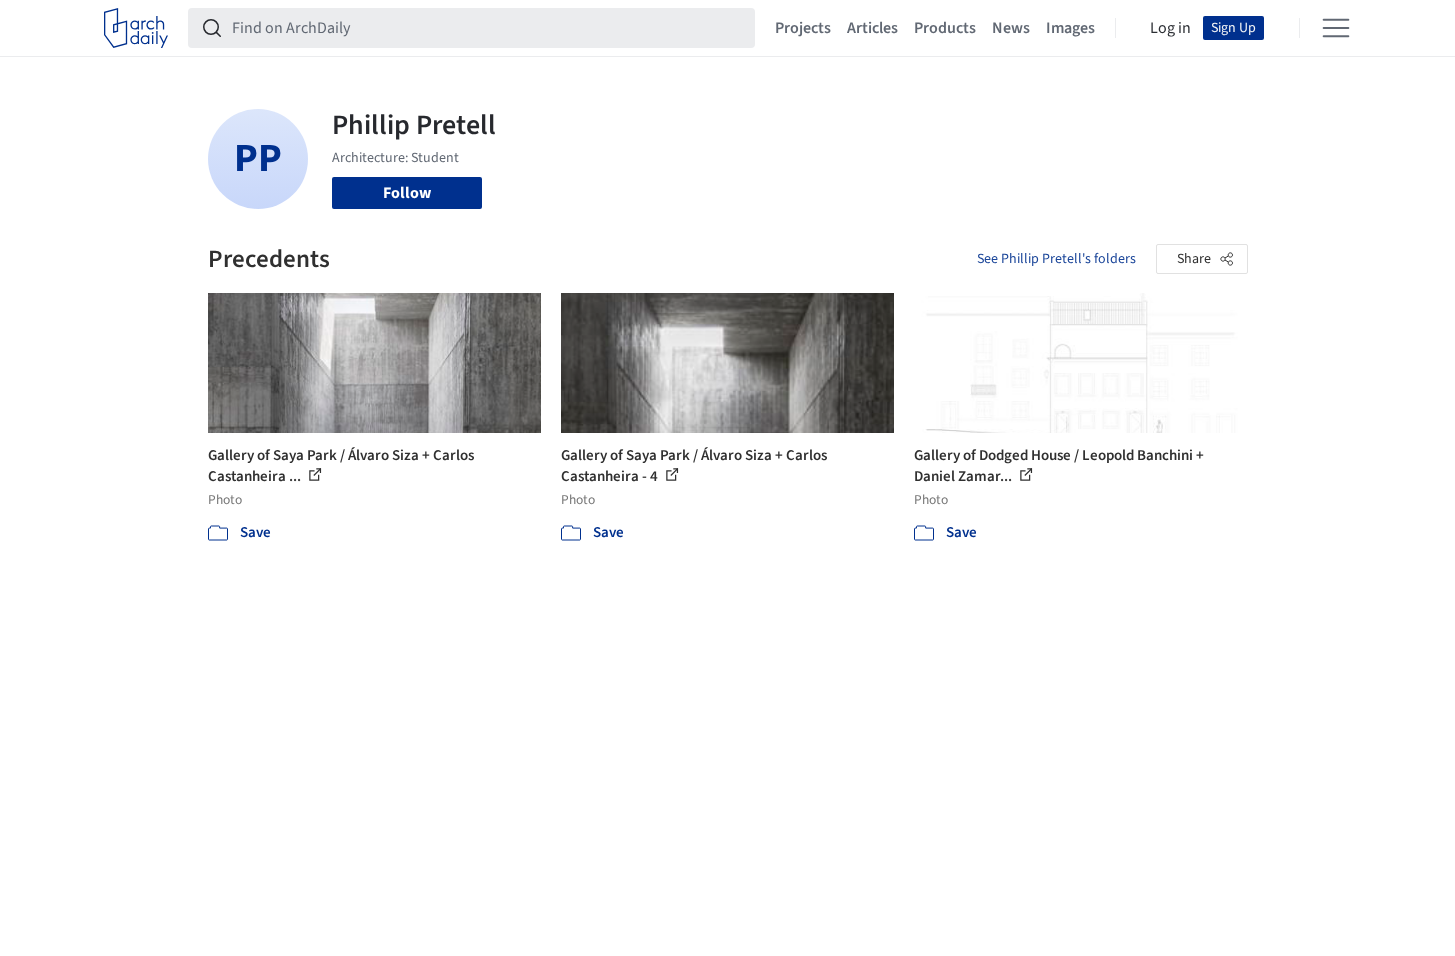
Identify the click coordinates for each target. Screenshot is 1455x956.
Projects (803, 28)
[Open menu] (1336, 28)
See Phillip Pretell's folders (1056, 259)
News (1011, 28)
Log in (1170, 28)
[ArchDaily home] (136, 28)
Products (945, 28)
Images (1070, 28)
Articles (872, 28)
